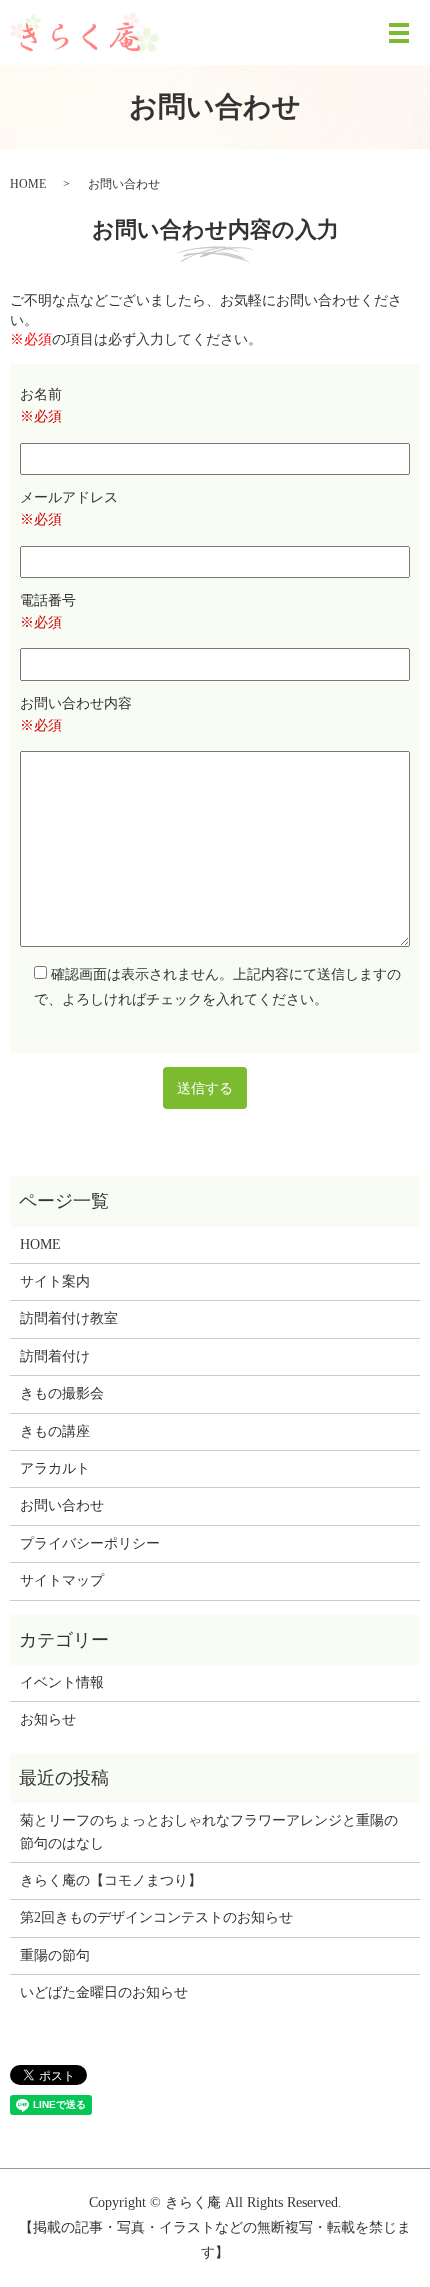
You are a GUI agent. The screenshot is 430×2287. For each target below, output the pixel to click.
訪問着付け (55, 1356)
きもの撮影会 (62, 1393)
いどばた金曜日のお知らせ (104, 1992)
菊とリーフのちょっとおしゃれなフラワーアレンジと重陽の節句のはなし (209, 1831)
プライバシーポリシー (90, 1543)
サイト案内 (55, 1281)
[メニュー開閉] (399, 33)
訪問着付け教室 (69, 1318)
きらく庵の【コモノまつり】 (111, 1880)
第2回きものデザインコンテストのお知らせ (156, 1917)
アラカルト (55, 1468)
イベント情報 (62, 1682)
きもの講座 (55, 1431)
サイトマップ (62, 1580)
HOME (28, 184)
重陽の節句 (55, 1955)
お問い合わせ (62, 1505)
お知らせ (48, 1719)
